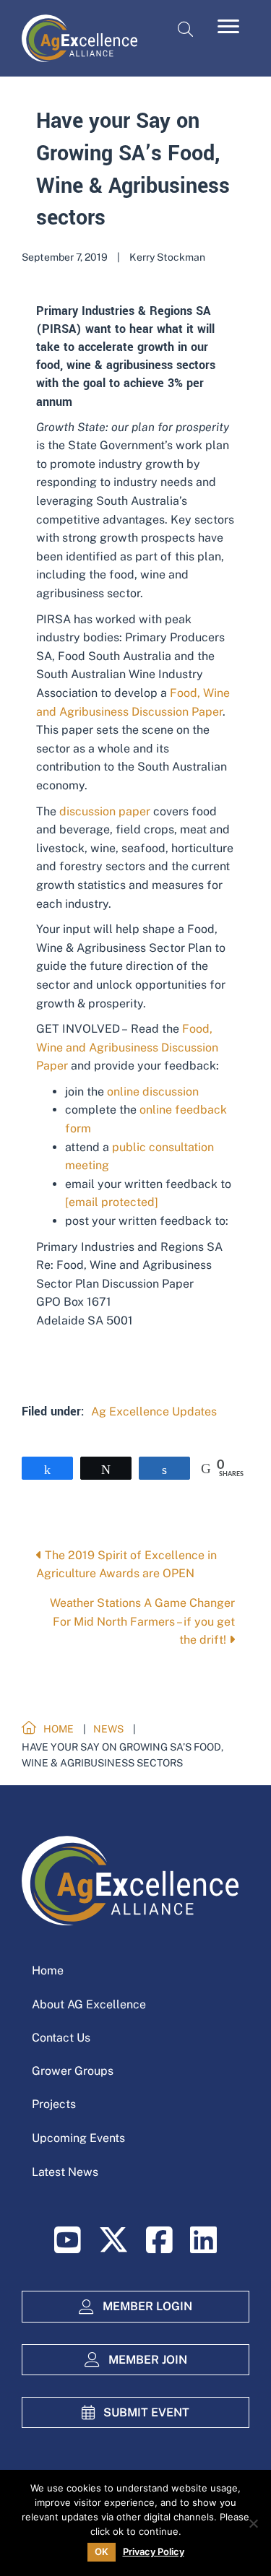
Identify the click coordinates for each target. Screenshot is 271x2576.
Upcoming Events (78, 2138)
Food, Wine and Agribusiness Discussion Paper (127, 1047)
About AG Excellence (89, 2004)
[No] (253, 2523)
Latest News (65, 2172)
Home (48, 1970)
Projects (54, 2104)
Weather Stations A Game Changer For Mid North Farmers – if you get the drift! (142, 1621)
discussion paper (105, 811)
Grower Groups (73, 2071)
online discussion (153, 1092)
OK (102, 2551)
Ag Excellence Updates (154, 1411)
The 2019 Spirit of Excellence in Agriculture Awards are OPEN (126, 1565)
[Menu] (228, 27)
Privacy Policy (154, 2552)
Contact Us (61, 2038)
